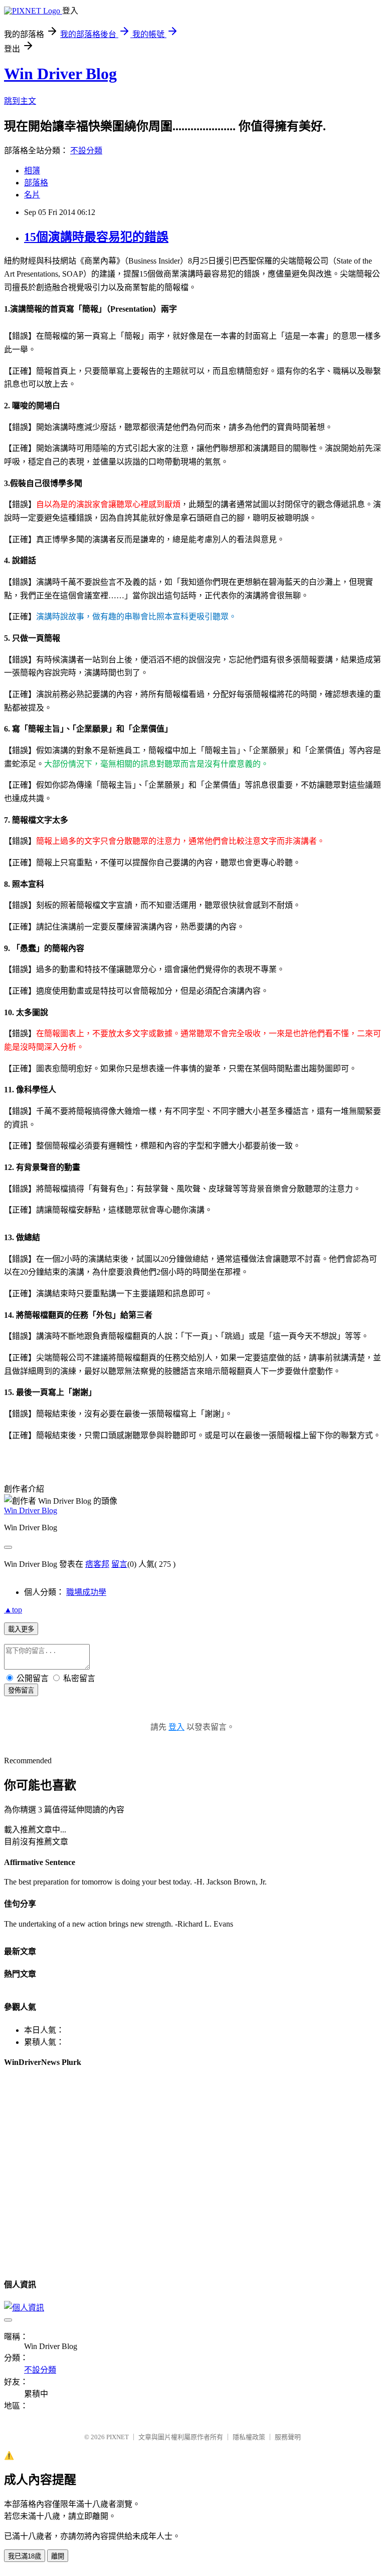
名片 (32, 195)
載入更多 (21, 1629)
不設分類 (86, 151)
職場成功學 (86, 1592)
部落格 (36, 183)
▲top (13, 1610)
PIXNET (118, 2437)
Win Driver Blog (60, 74)
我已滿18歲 (25, 2556)
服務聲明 (288, 2437)
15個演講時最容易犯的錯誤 (96, 237)
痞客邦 (97, 1564)
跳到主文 (20, 101)
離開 (58, 2556)
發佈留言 (21, 1690)
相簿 (32, 171)
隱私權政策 (249, 2437)
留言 (119, 1564)
